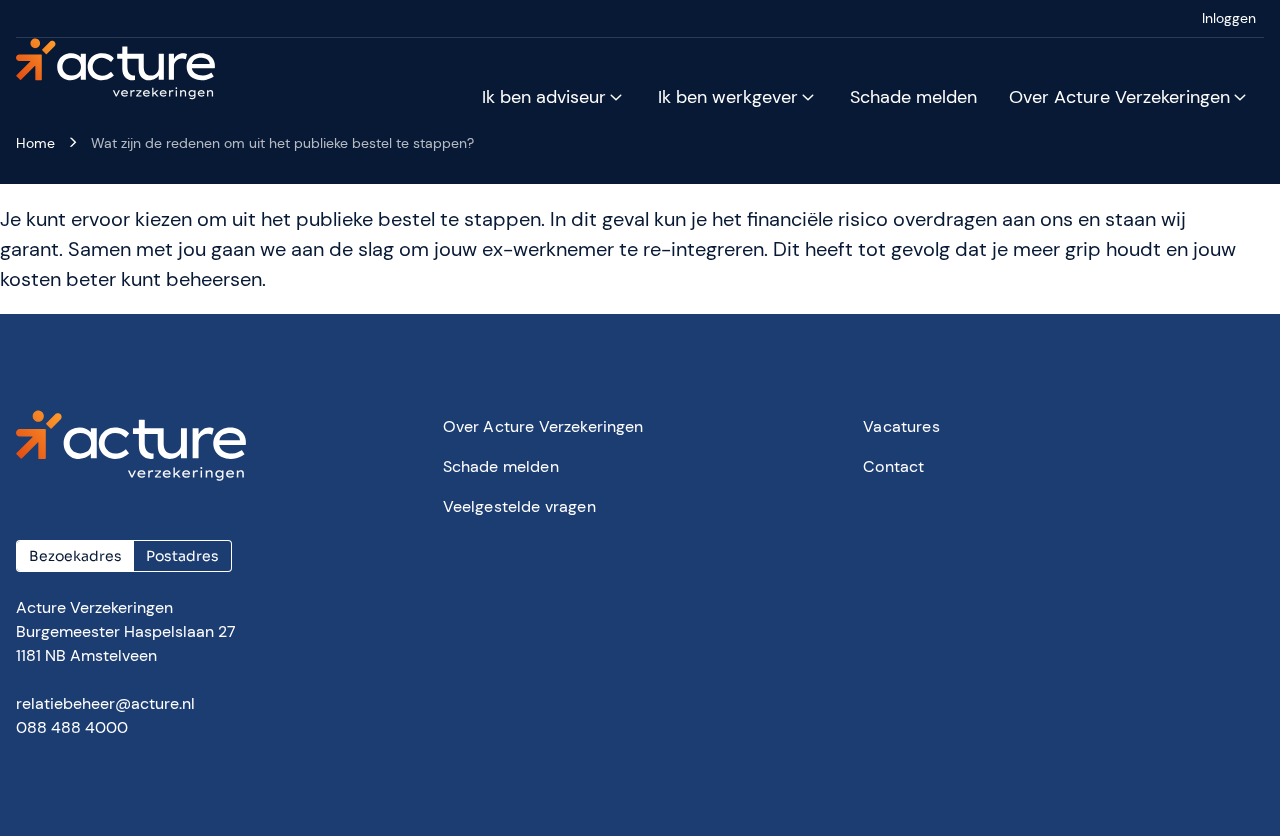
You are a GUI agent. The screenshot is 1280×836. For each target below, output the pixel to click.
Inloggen (1229, 18)
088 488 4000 (72, 727)
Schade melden (913, 97)
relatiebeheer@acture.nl (105, 703)
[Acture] (128, 70)
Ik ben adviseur (544, 97)
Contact (893, 466)
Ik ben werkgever (728, 97)
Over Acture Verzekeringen (1119, 97)
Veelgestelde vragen (519, 506)
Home (35, 143)
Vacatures (901, 426)
